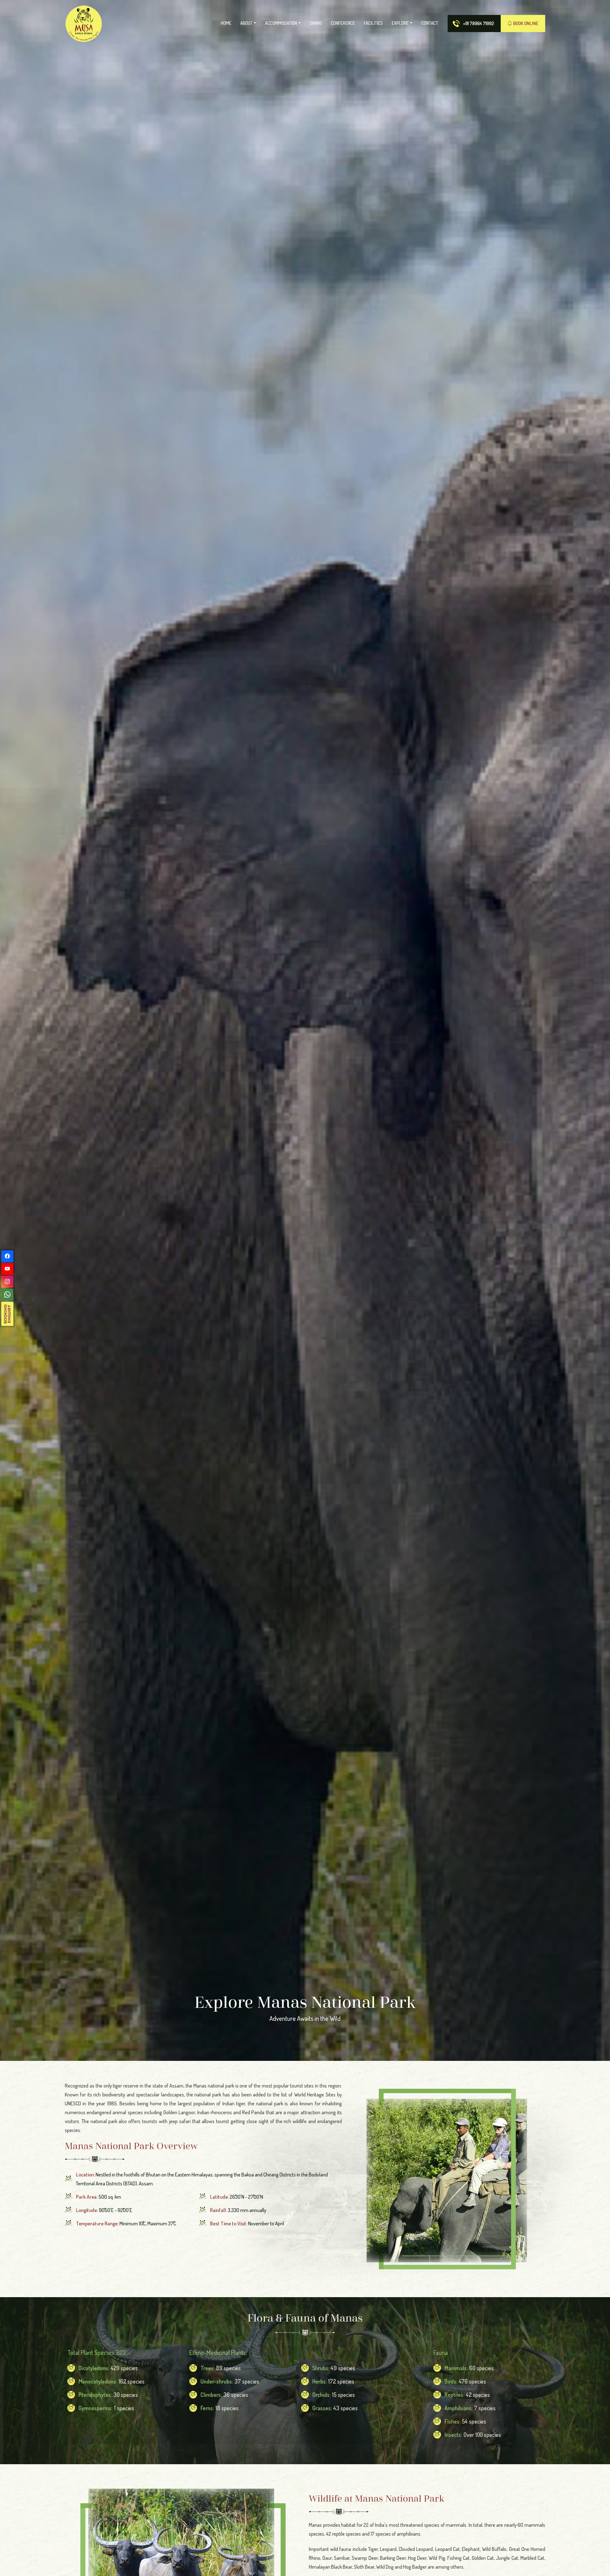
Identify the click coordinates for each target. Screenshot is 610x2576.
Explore (400, 23)
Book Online (525, 23)
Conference (343, 23)
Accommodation (281, 23)
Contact (430, 23)
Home (226, 23)
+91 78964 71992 (478, 23)
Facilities (373, 23)
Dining (316, 23)
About (246, 23)
